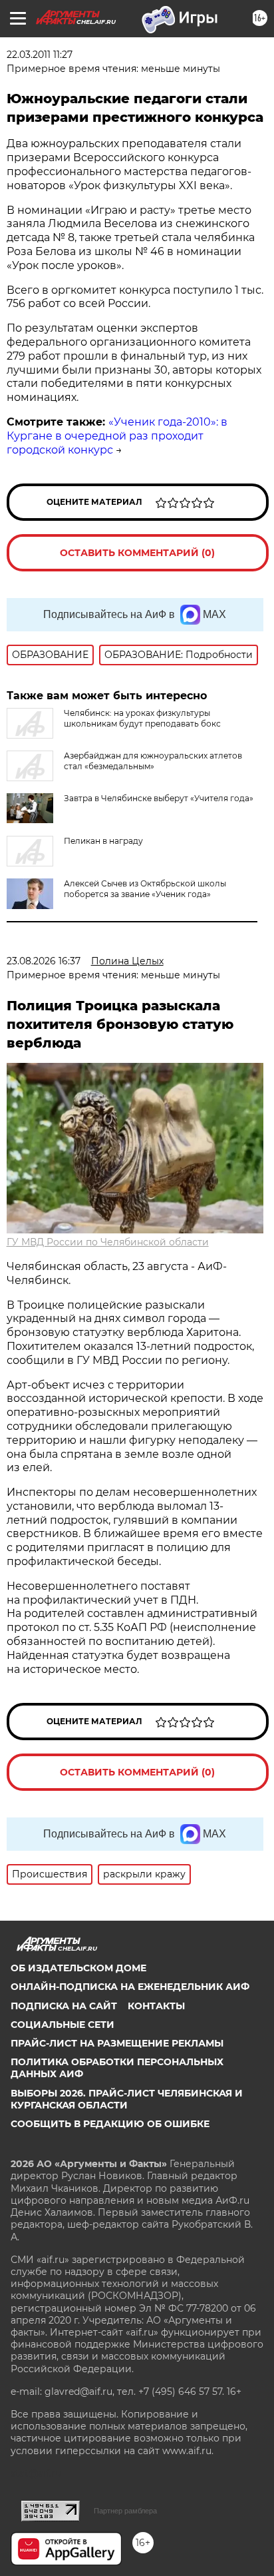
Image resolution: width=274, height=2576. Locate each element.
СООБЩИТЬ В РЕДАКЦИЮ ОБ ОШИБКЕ (110, 2124)
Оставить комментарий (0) (137, 553)
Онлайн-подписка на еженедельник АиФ (130, 1987)
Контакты (156, 2006)
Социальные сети (63, 2025)
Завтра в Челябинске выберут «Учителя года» (159, 798)
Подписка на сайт (64, 2006)
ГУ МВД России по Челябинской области (108, 1242)
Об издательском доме (78, 1968)
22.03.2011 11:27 (40, 55)
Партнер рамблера (125, 2511)
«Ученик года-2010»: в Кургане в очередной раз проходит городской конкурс (117, 436)
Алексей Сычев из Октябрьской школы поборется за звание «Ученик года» (145, 889)
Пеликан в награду (103, 841)
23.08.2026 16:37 (44, 961)
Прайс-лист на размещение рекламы (117, 2043)
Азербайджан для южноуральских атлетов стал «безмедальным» (153, 761)
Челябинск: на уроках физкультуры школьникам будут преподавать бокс (142, 718)
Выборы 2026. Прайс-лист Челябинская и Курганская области (127, 2099)
